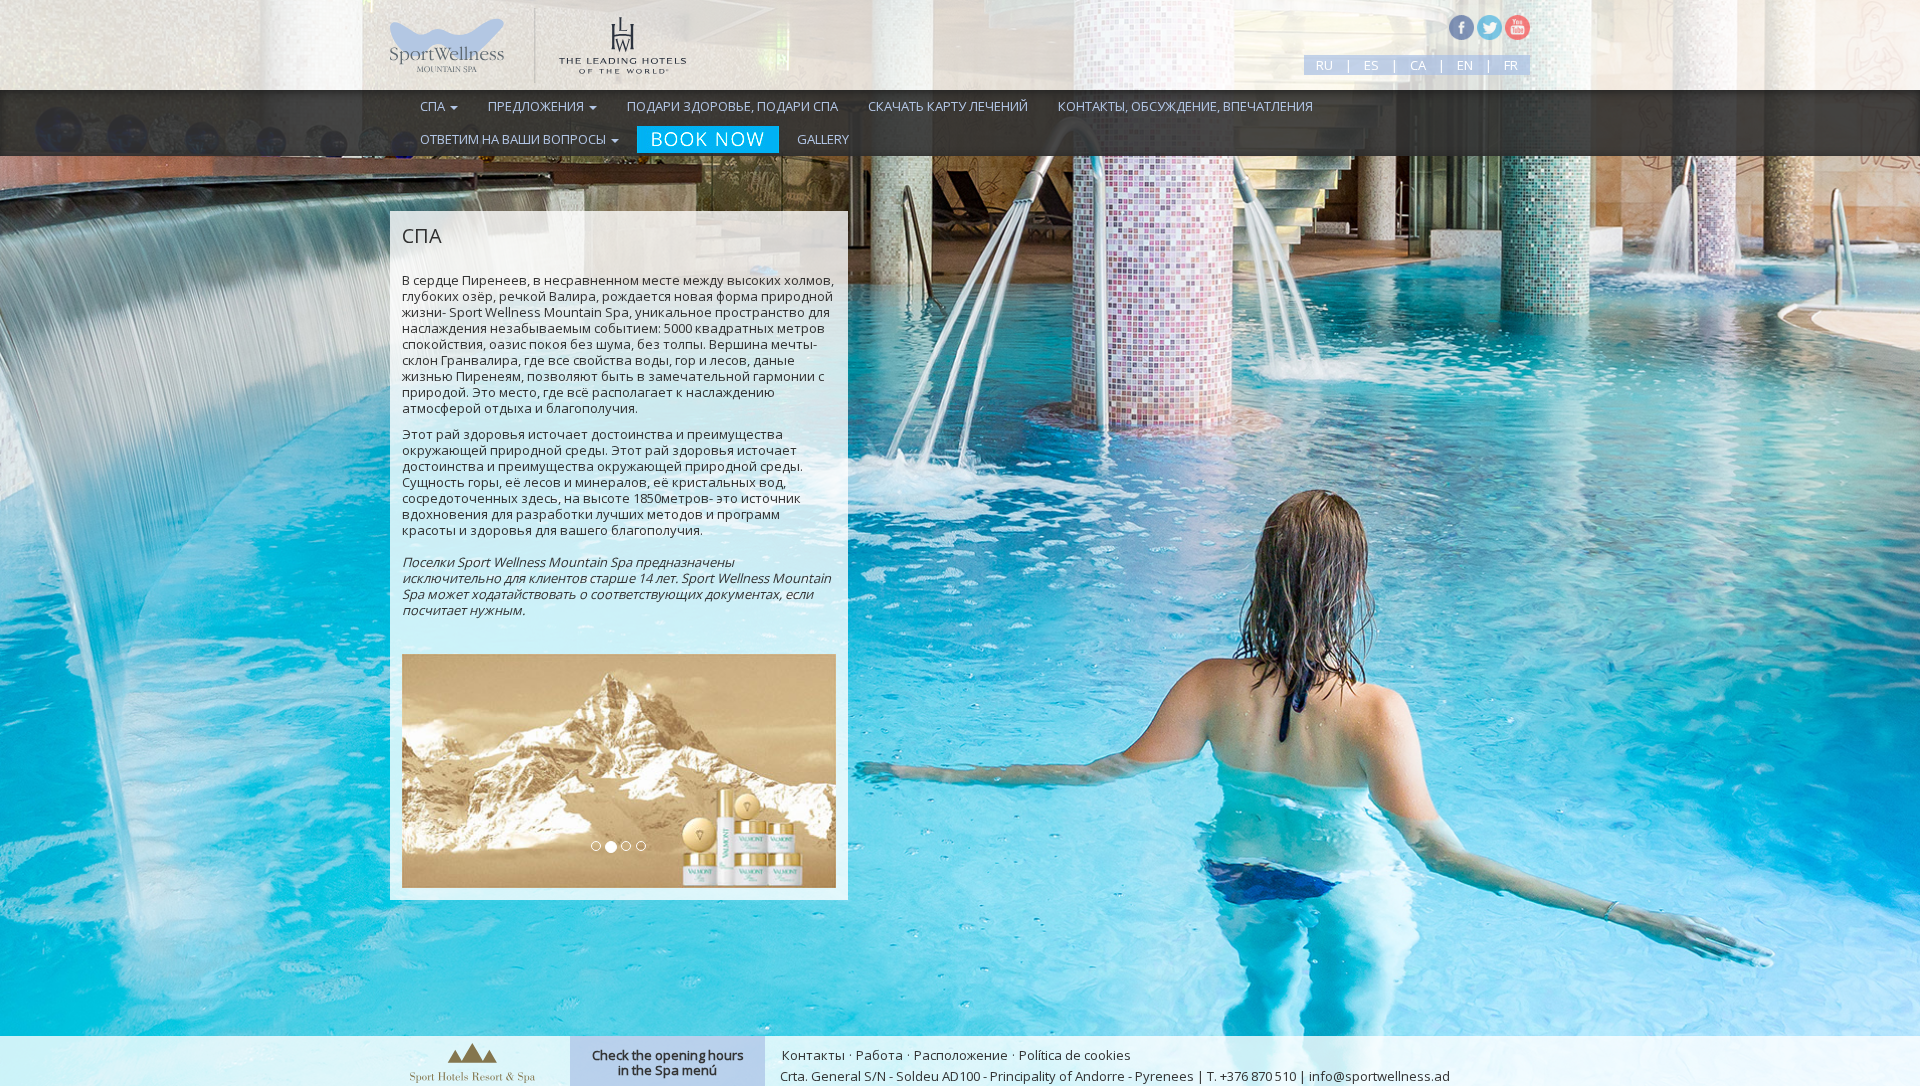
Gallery (823, 139)
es (1371, 65)
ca (1418, 65)
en (1465, 65)
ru (1324, 65)
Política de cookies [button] (1075, 1055)
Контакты (813, 1055)
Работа (879, 1055)
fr (1511, 65)
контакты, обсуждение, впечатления (1185, 106)
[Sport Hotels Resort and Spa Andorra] (473, 1061)
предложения (537, 106)
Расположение (961, 1055)
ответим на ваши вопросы (514, 139)
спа (434, 106)
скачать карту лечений (948, 106)
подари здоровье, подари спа (732, 106)
